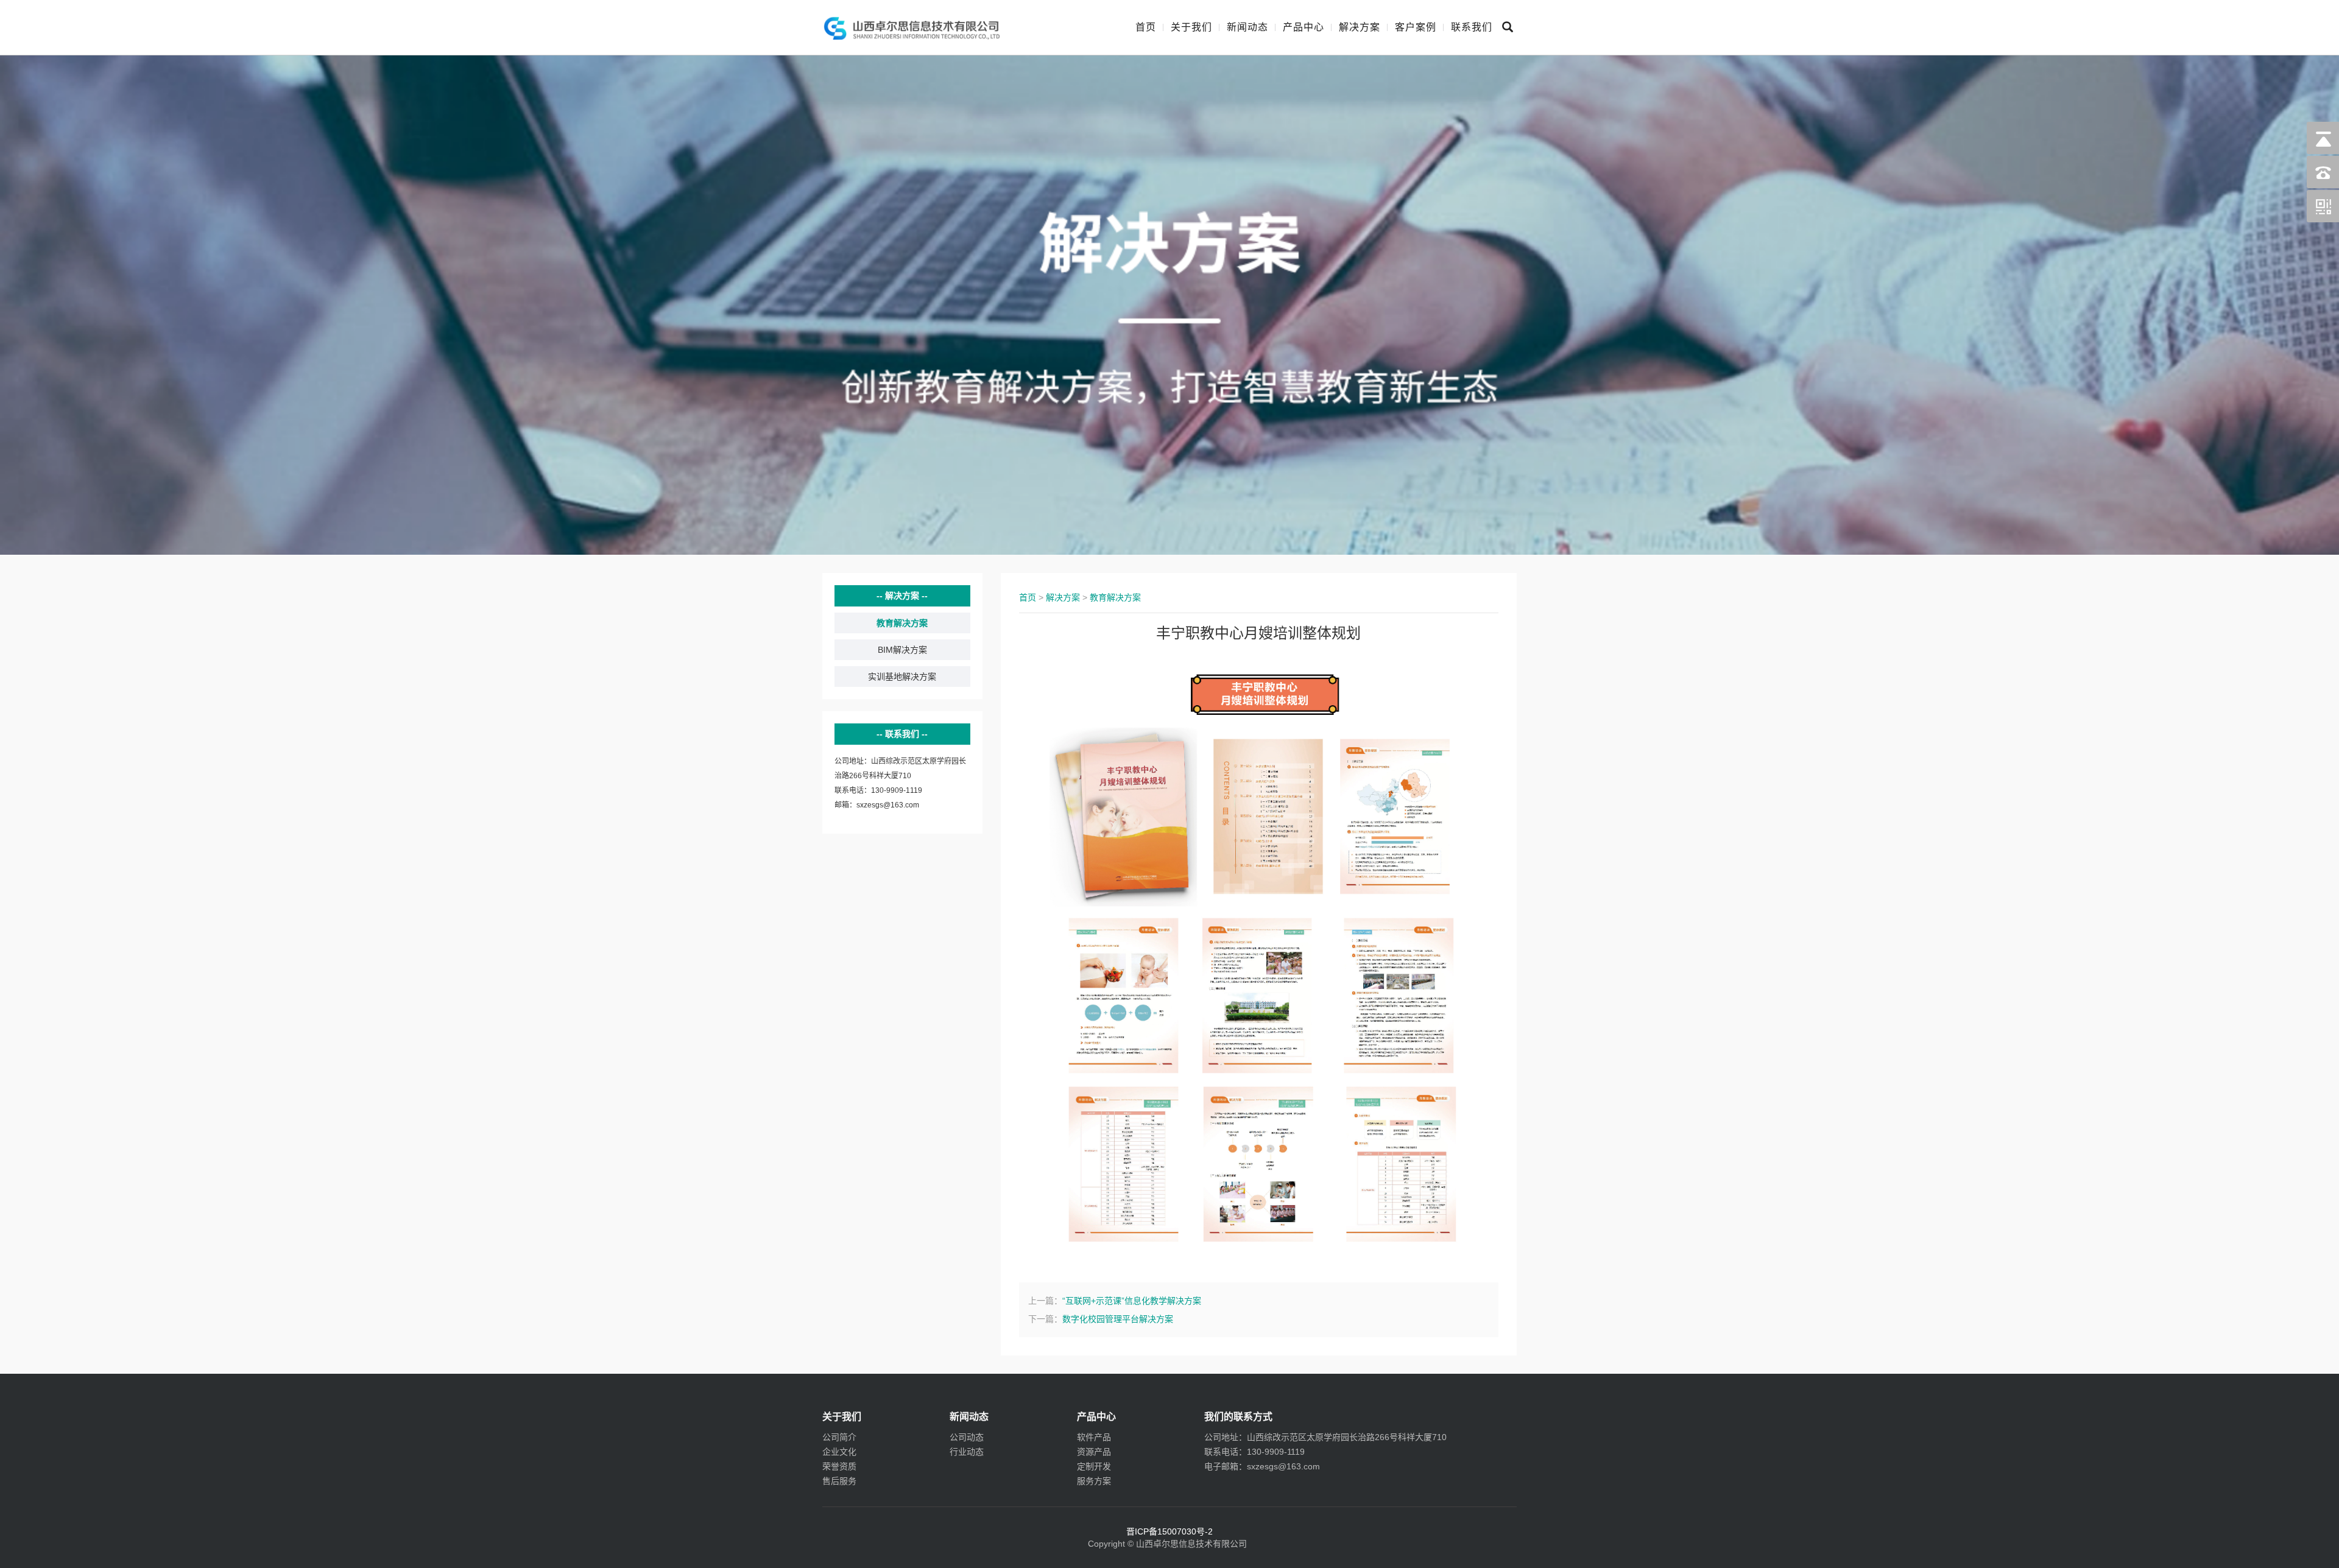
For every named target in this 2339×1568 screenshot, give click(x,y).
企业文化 (839, 1452)
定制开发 (1094, 1466)
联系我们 (1472, 27)
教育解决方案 (902, 623)
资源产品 (1094, 1452)
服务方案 (1094, 1481)
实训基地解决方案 (902, 677)
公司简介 (839, 1437)
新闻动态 (1247, 27)
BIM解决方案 (902, 650)
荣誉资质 (839, 1466)
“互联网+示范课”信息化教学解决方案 (1132, 1301)
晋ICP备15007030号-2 (1169, 1531)
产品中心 (1304, 27)
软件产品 (1094, 1437)
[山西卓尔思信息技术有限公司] (912, 27)
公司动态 (967, 1437)
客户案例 (1416, 27)
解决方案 (1360, 27)
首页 (1146, 27)
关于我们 (1191, 27)
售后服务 (839, 1481)
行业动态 (967, 1452)
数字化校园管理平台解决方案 (1118, 1319)
